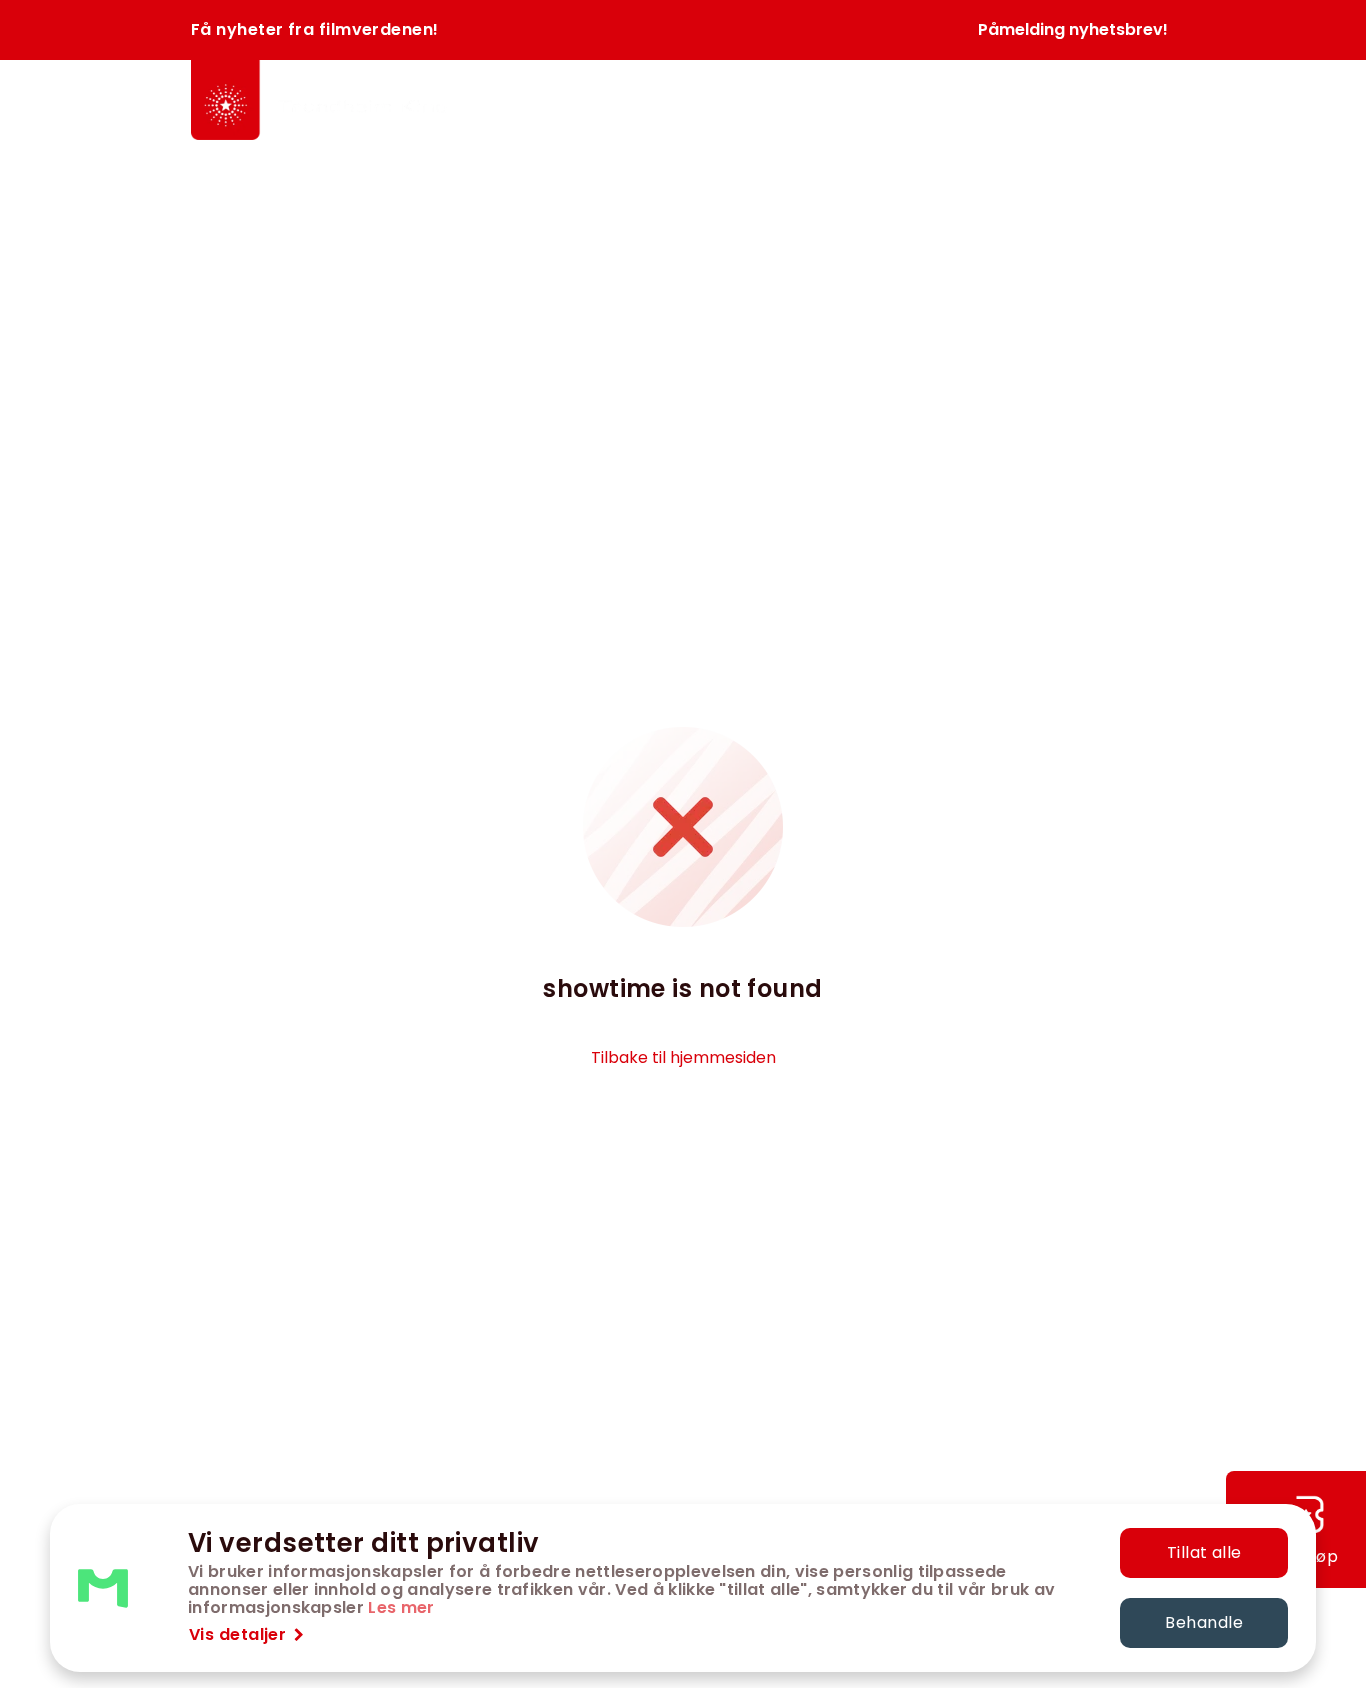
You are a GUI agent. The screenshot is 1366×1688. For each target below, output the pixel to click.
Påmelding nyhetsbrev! (1073, 29)
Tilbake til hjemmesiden (683, 1057)
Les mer (401, 1607)
